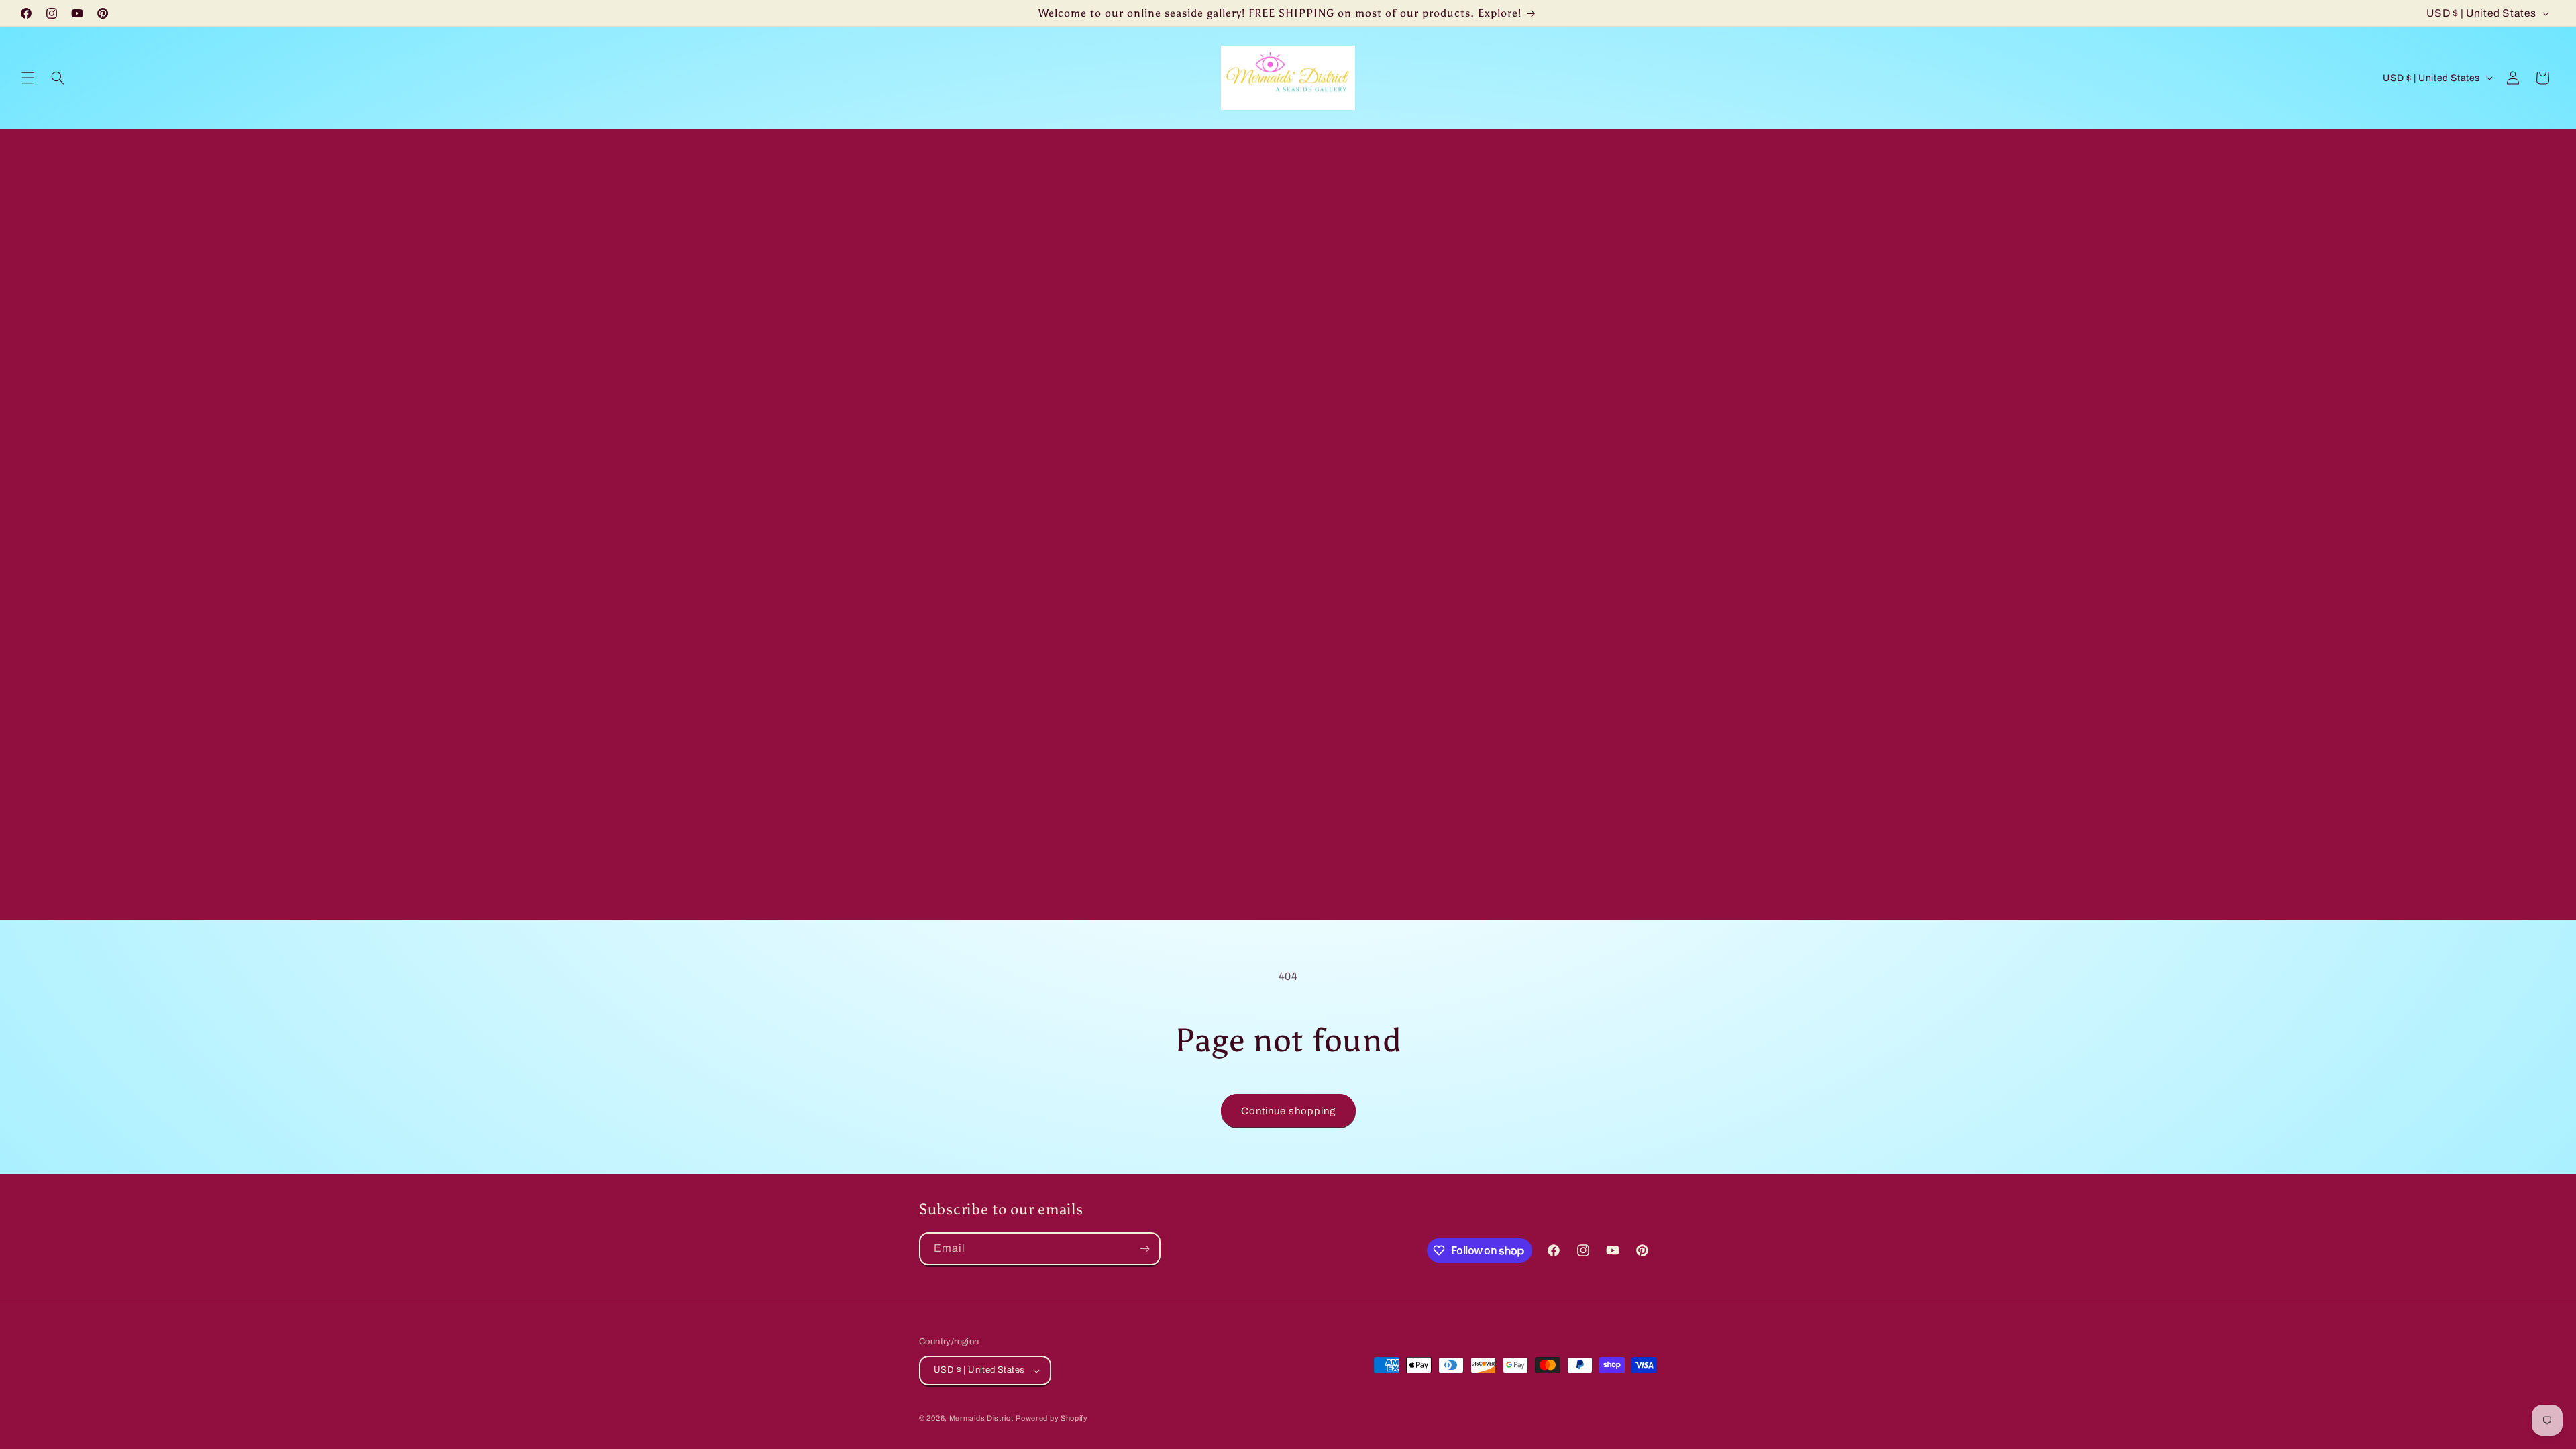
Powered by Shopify (1052, 1418)
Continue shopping (1288, 1111)
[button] (28, 78)
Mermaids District (981, 1418)
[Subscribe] (1144, 1249)
